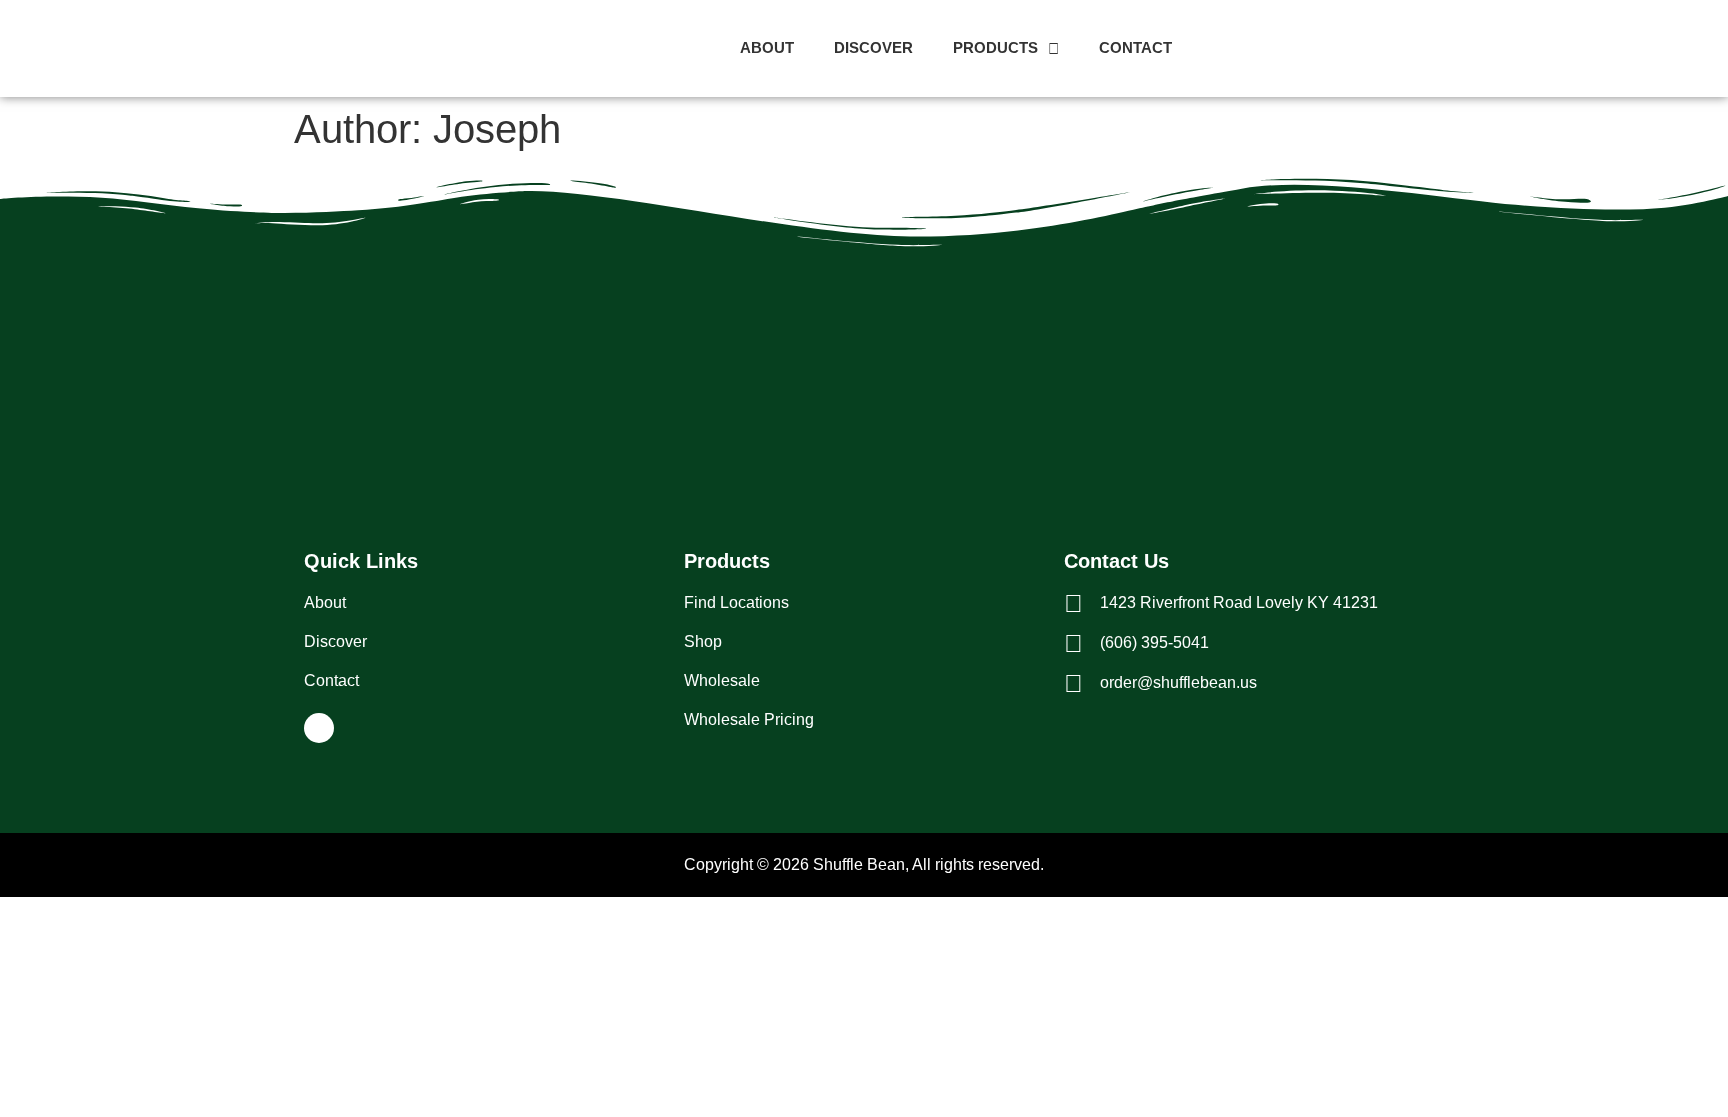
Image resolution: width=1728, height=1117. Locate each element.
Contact (1135, 47)
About (767, 47)
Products (995, 47)
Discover (873, 47)
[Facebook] (319, 728)
